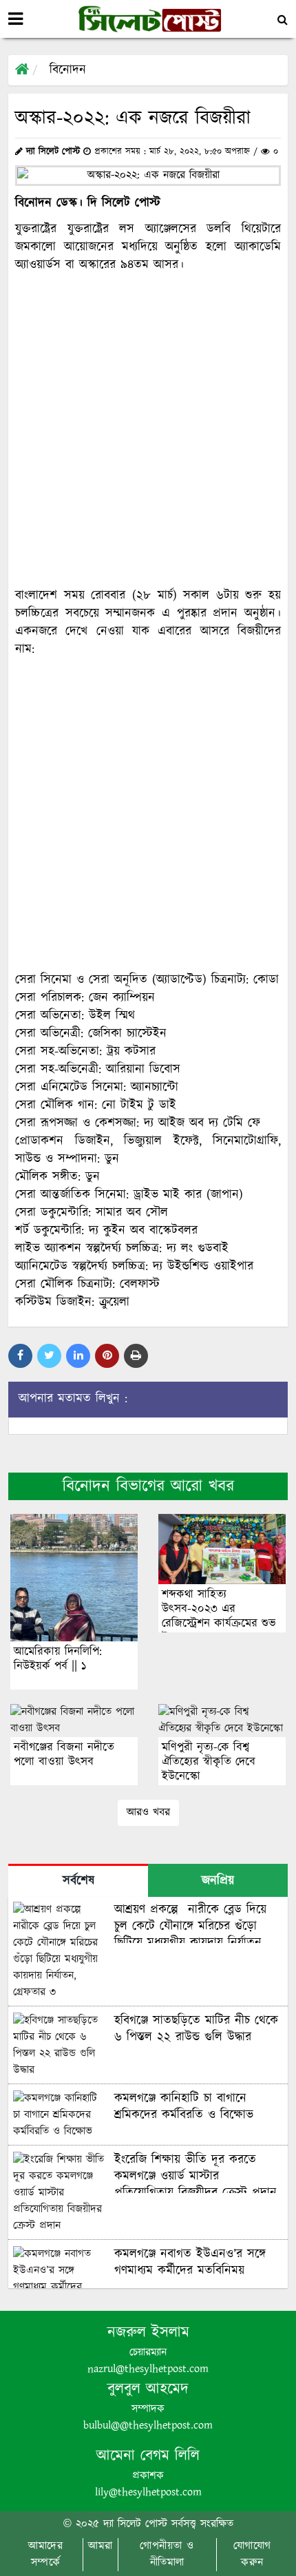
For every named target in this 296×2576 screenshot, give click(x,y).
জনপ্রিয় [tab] (218, 1881)
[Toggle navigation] (15, 19)
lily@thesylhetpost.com (148, 2492)
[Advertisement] (148, 430)
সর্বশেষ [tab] (78, 1881)
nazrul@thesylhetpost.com (148, 2369)
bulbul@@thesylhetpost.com (148, 2426)
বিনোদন (68, 70)
